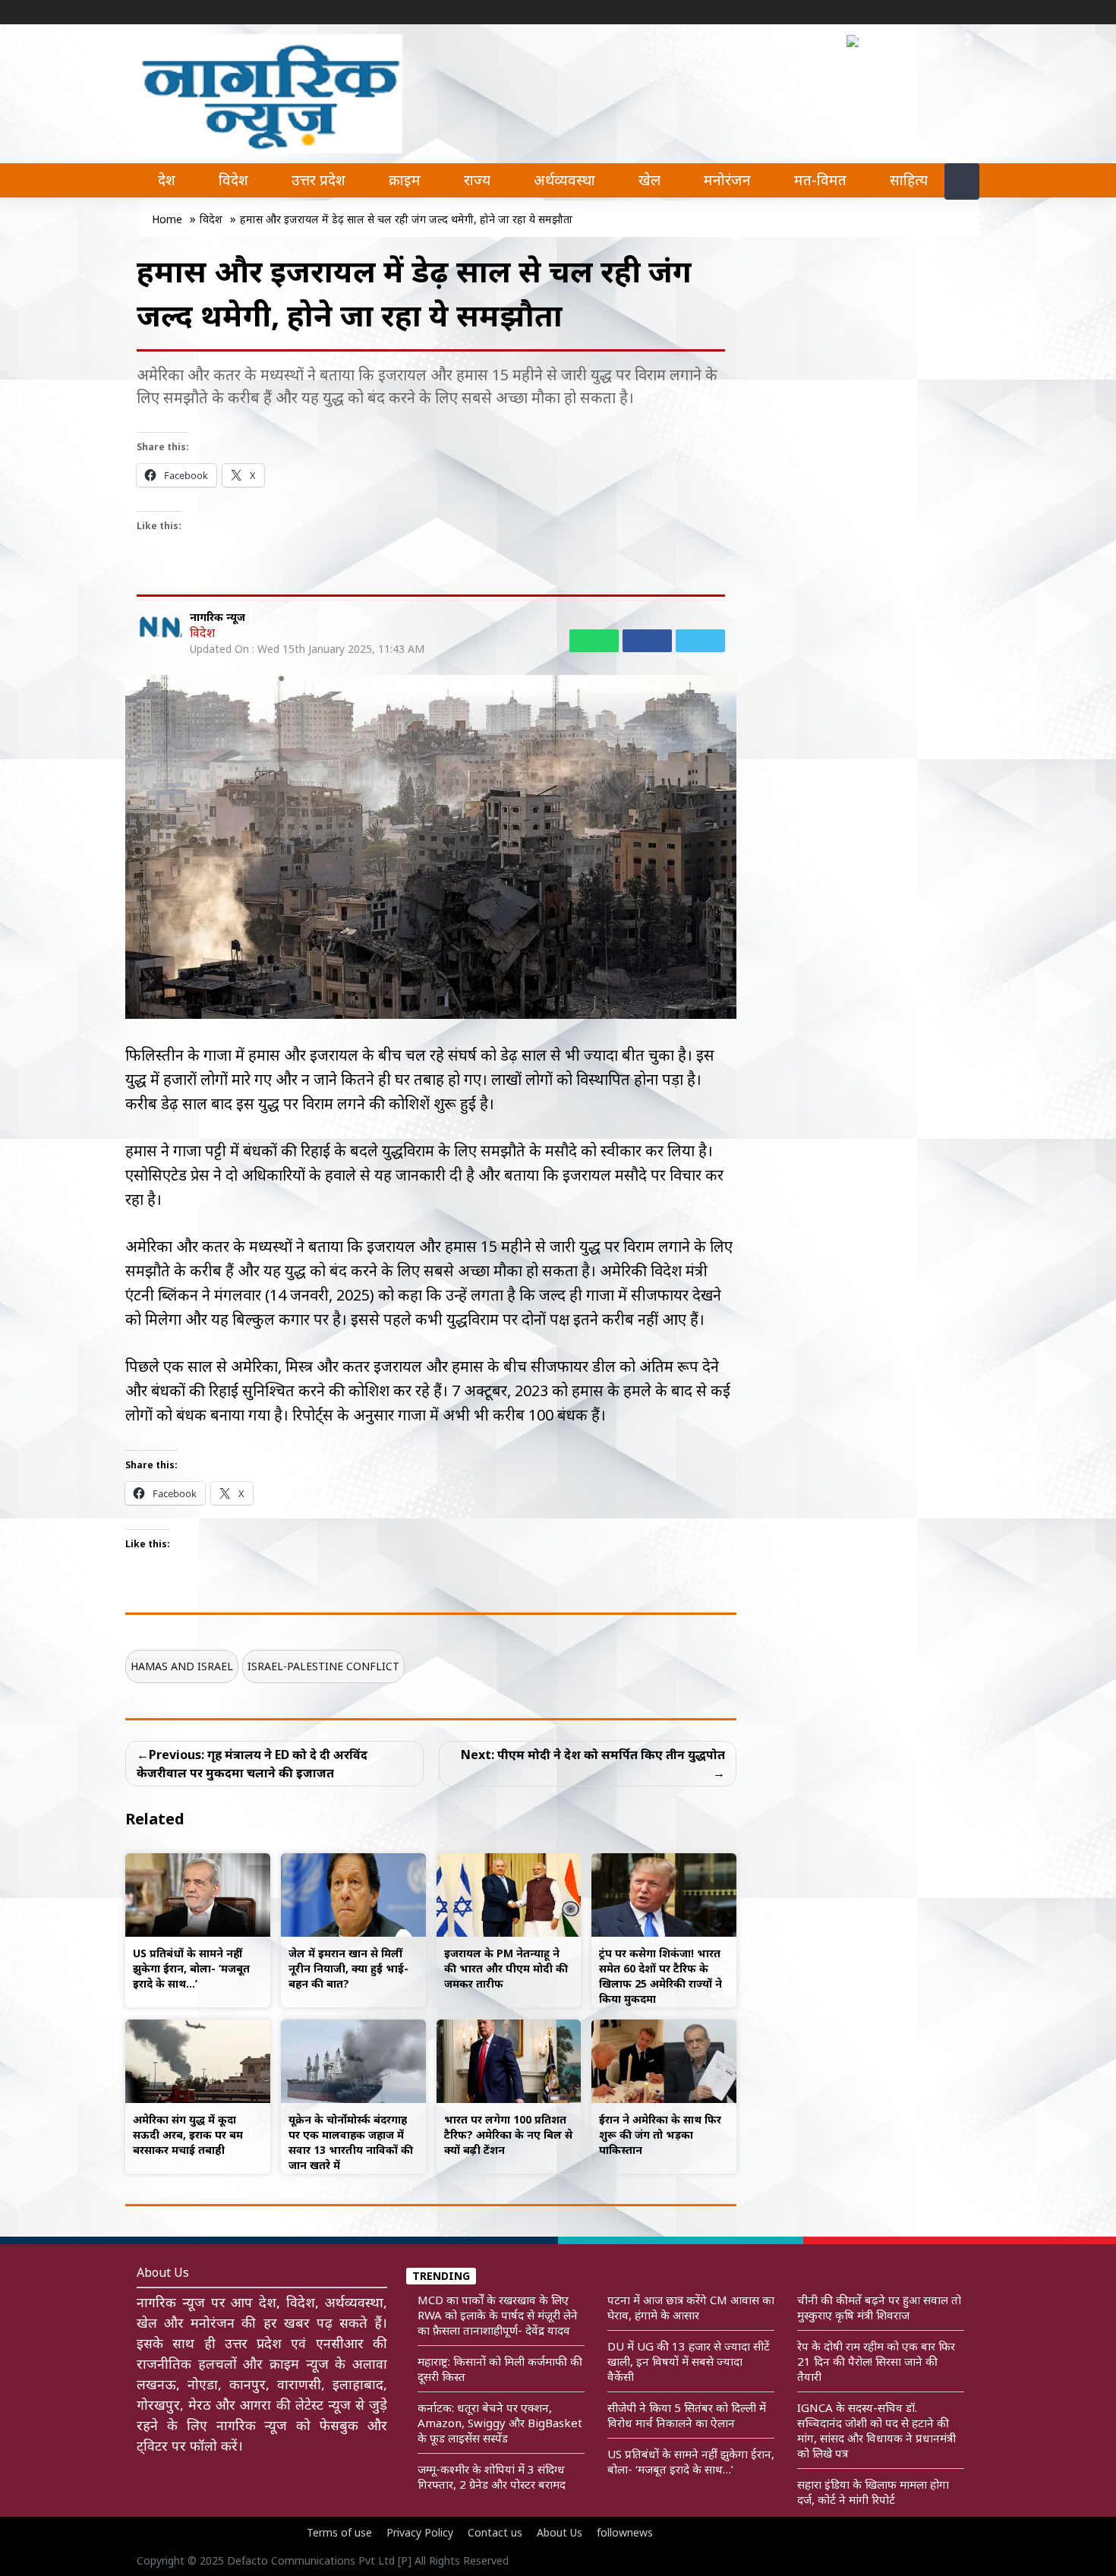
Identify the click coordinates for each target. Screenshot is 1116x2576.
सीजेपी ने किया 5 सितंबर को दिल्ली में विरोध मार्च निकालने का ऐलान (687, 2415)
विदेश (233, 180)
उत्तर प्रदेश (318, 180)
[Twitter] (922, 13)
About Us (560, 2532)
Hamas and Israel (182, 1666)
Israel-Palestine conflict (323, 1666)
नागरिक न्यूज (218, 617)
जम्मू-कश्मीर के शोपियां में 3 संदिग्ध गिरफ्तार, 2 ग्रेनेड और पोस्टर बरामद (492, 2477)
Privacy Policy (420, 2532)
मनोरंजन (727, 180)
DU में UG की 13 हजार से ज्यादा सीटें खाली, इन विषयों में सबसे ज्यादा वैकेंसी (689, 2361)
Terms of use (339, 2532)
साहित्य (909, 180)
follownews (625, 2532)
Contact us (495, 2532)
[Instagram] (945, 13)
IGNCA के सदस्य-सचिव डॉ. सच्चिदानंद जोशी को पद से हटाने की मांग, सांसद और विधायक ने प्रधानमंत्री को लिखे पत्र (876, 2430)
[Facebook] (900, 13)
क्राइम (405, 180)
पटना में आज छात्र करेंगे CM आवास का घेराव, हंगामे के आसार (691, 2307)
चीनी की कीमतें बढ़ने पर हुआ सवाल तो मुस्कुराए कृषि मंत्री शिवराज (879, 2307)
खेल (649, 180)
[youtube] (968, 13)
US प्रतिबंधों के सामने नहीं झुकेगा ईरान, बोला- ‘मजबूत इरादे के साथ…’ (691, 2461)
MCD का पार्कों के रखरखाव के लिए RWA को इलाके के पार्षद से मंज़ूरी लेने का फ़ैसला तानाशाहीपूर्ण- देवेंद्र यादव (498, 2315)
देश (167, 180)
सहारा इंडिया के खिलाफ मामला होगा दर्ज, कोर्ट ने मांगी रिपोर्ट (873, 2492)
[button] (856, 39)
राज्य (477, 180)
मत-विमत (820, 180)
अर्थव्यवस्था (564, 180)
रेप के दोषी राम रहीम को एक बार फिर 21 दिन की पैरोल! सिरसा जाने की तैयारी (876, 2361)
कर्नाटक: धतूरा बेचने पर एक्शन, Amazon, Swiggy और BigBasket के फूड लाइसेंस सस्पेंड (500, 2423)
